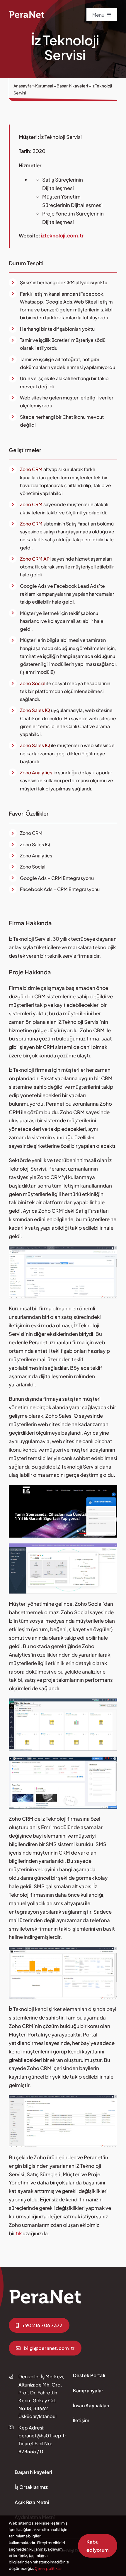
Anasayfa (23, 86)
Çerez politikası (48, 2568)
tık (19, 2233)
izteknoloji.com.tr (62, 235)
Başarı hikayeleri (72, 86)
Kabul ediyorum (98, 2546)
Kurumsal (44, 86)
